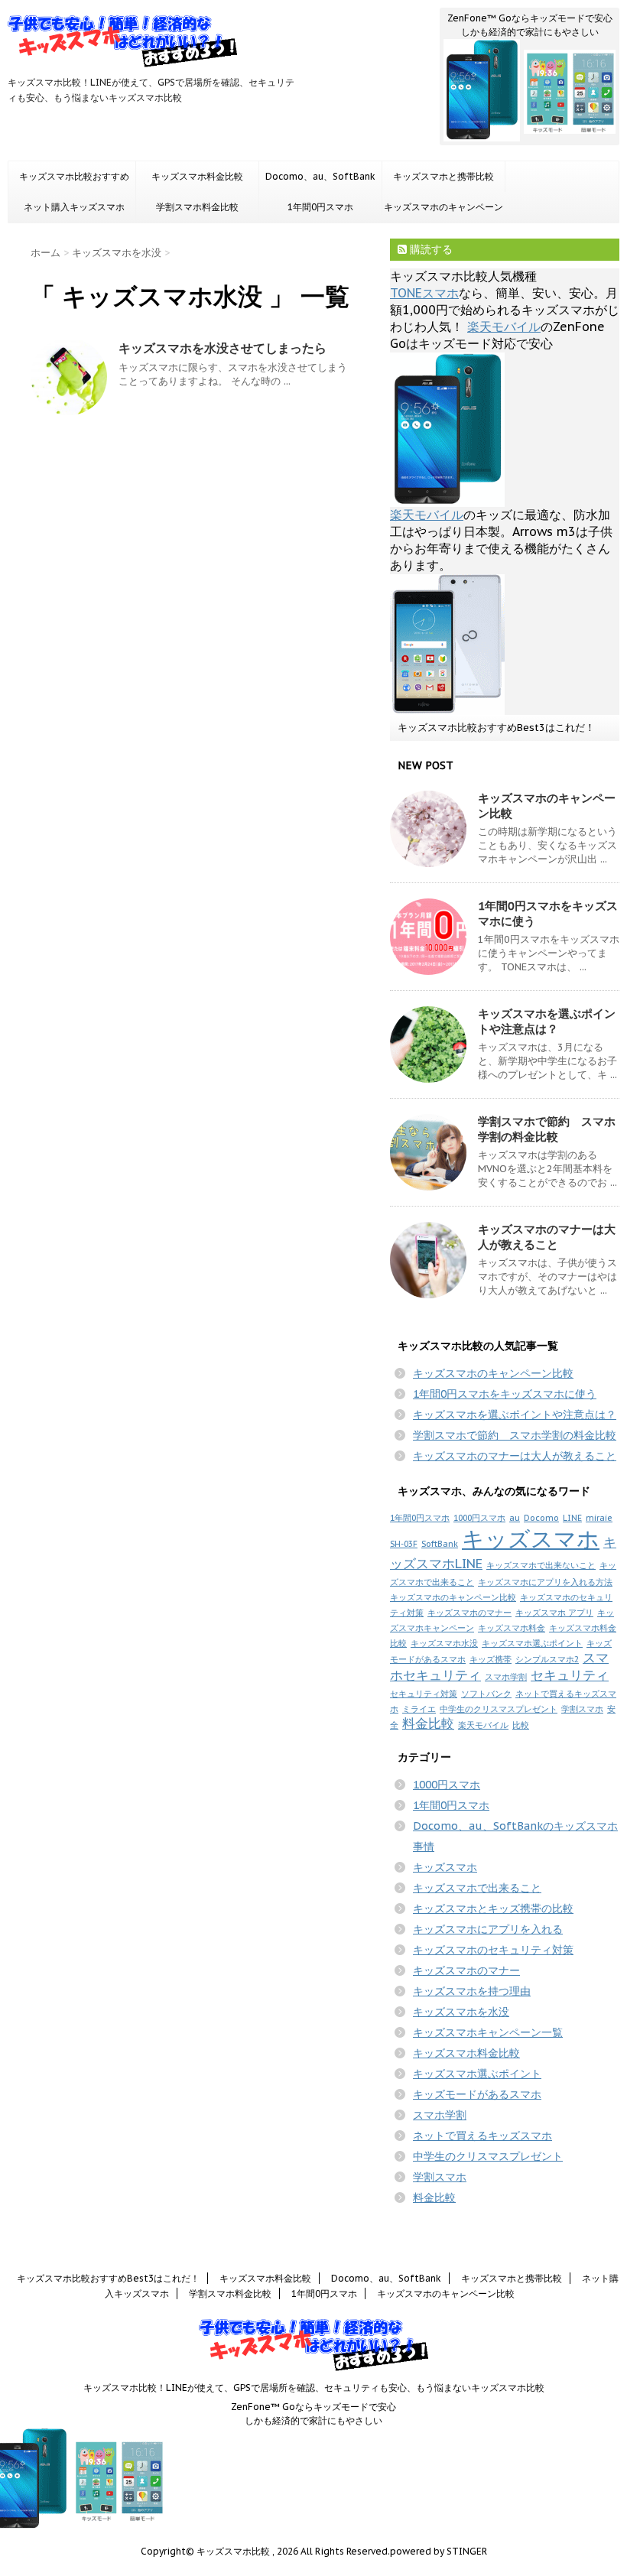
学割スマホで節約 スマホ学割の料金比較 (547, 1129)
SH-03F (404, 1544)
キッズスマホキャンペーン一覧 (488, 2032)
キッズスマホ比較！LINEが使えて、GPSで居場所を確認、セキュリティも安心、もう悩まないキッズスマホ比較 (314, 2388)
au (515, 1518)
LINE (572, 1518)
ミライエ (419, 1709)
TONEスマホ (424, 293)
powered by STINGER (439, 2551)
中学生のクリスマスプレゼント (499, 1709)
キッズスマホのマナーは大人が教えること (547, 1237)
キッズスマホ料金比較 (197, 176)
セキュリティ (570, 1675)
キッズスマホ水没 (444, 1643)
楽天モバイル (504, 326)
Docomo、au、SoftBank (320, 176)
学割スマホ (582, 1709)
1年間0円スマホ (320, 207)
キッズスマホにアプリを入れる (488, 1929)
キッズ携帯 (491, 1659)
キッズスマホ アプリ (554, 1613)
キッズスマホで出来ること (477, 1888)
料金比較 (428, 1723)
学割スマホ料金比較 (197, 207)
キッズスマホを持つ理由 (472, 1991)
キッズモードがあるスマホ (477, 2094)
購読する (430, 249)
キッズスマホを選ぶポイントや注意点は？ (547, 1021)
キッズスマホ (531, 1538)
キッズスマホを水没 (461, 2012)
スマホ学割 (506, 1677)
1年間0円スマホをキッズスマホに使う (505, 1394)
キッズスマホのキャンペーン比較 (443, 212)
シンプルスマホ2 (547, 1659)
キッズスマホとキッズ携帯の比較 (493, 1908)
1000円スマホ (479, 1518)
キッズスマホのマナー (469, 1613)
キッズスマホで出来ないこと (541, 1565)
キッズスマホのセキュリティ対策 (493, 1950)
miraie (599, 1518)
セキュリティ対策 (424, 1694)
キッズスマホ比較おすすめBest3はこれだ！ (74, 181)
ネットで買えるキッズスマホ (482, 2136)
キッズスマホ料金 (512, 1628)
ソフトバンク (486, 1694)
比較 (521, 1725)
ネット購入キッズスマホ (74, 207)
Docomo (541, 1518)
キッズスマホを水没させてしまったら (223, 348)
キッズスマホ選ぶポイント (532, 1643)
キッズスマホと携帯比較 (443, 176)
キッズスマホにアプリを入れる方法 (545, 1582)
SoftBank (440, 1544)
